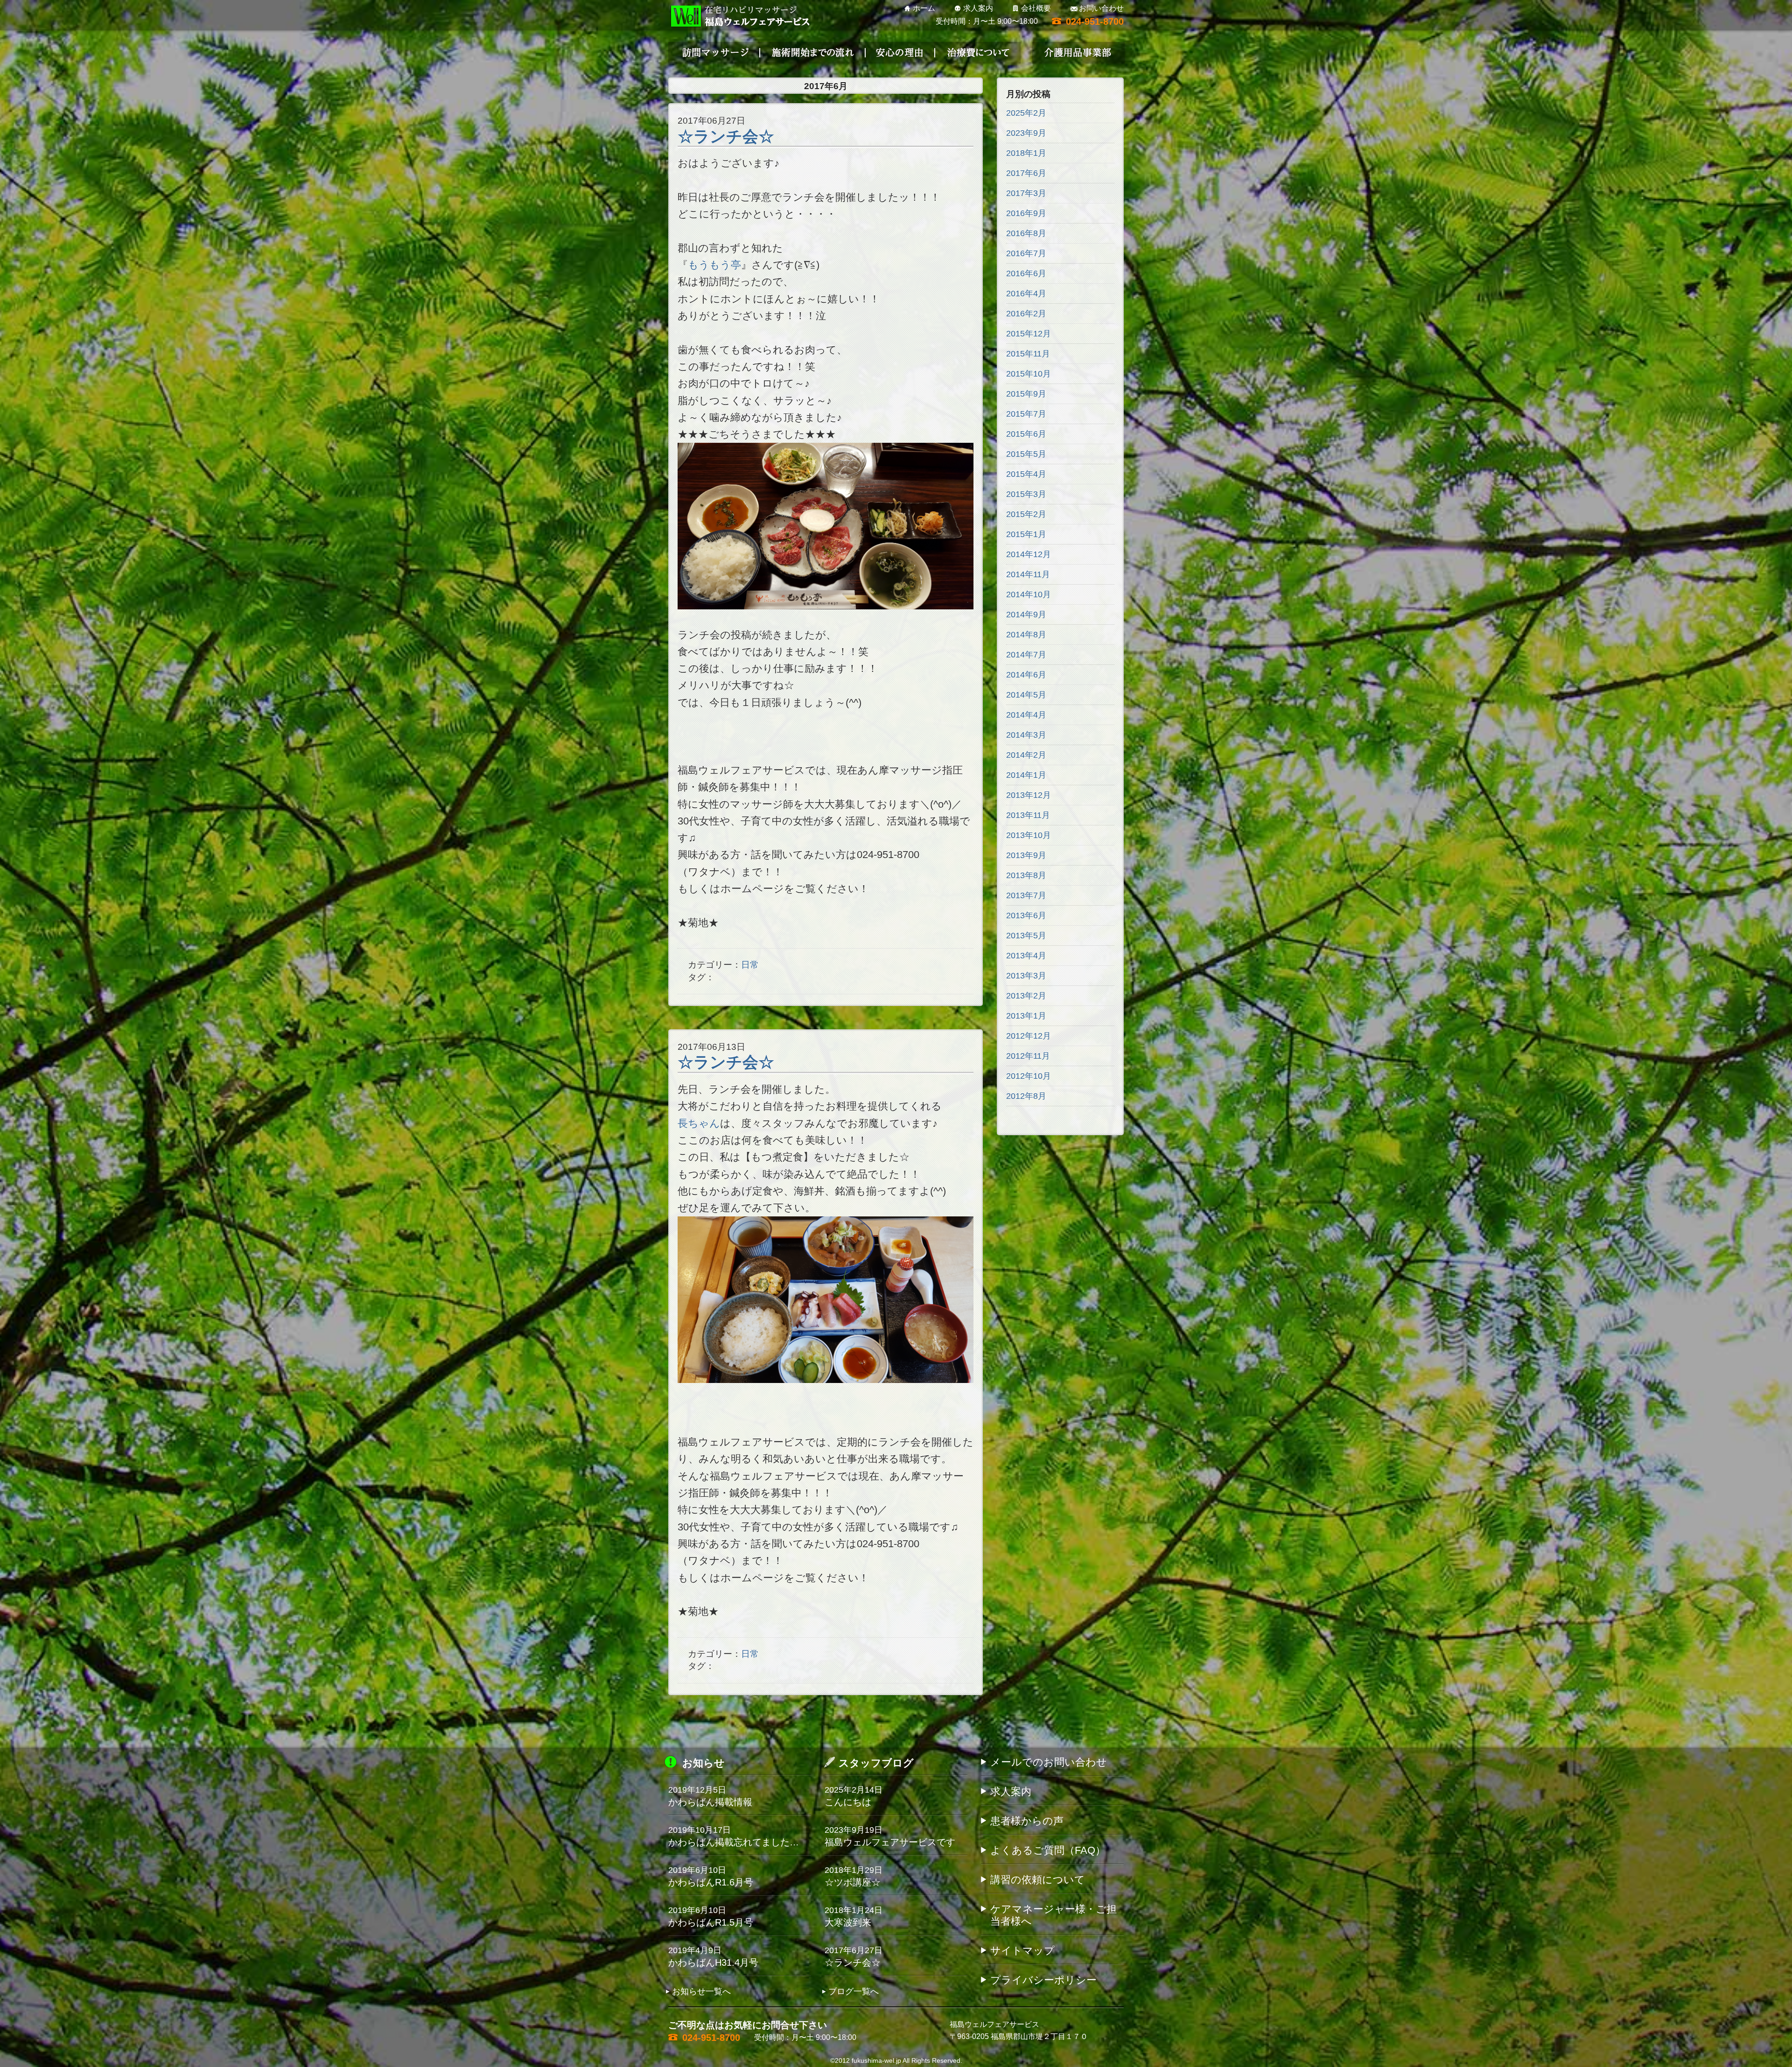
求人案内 (978, 8)
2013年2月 (1026, 996)
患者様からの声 (1027, 1821)
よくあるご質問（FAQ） (1048, 1850)
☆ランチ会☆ (726, 136)
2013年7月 (1026, 895)
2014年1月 (1026, 775)
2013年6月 (1026, 915)
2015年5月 (1026, 454)
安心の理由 (945, 52)
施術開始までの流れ (814, 53)
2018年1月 (1026, 153)
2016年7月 (1026, 253)
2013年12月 (1029, 795)
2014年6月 (1026, 675)
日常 (750, 965)
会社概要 (1036, 8)
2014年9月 (1026, 615)
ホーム (924, 8)
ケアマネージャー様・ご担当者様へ (1053, 1915)
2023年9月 (1026, 133)
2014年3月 (1026, 735)
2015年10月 (1029, 374)
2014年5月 (1026, 695)
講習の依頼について (1038, 1880)
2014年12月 (1029, 554)
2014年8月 (1026, 635)
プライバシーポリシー (1043, 1980)
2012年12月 (1029, 1036)
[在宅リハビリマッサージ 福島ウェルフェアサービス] (739, 16)
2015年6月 (1026, 434)
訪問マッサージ (714, 53)
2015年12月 (1029, 334)
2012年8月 (1026, 1096)
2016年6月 (1026, 273)
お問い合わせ (1101, 8)
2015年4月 (1026, 474)
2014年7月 (1026, 655)
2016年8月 (1026, 233)
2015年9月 (1026, 394)
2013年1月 (1026, 1016)
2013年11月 (1028, 815)
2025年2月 (1026, 113)
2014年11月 (1028, 574)
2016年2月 (1026, 314)
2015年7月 (1026, 414)
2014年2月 (1026, 755)
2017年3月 (1026, 193)
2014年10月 (1029, 594)
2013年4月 (1026, 956)
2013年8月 (1026, 875)
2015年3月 (1026, 494)
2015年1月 (1026, 534)
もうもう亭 (714, 265)
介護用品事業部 (1078, 53)
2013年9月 (1026, 855)
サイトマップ (1022, 1951)
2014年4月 (1026, 715)
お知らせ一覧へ (701, 1991)
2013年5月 (1026, 936)
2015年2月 (1026, 514)
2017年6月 (1026, 173)
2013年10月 (1029, 835)
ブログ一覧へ (854, 1991)
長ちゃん (699, 1123)
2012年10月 (1029, 1076)
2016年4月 (1026, 293)
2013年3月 (1026, 976)
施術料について (1027, 52)
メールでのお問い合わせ (1049, 1762)
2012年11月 (1028, 1056)
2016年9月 (1026, 213)
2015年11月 (1028, 354)
